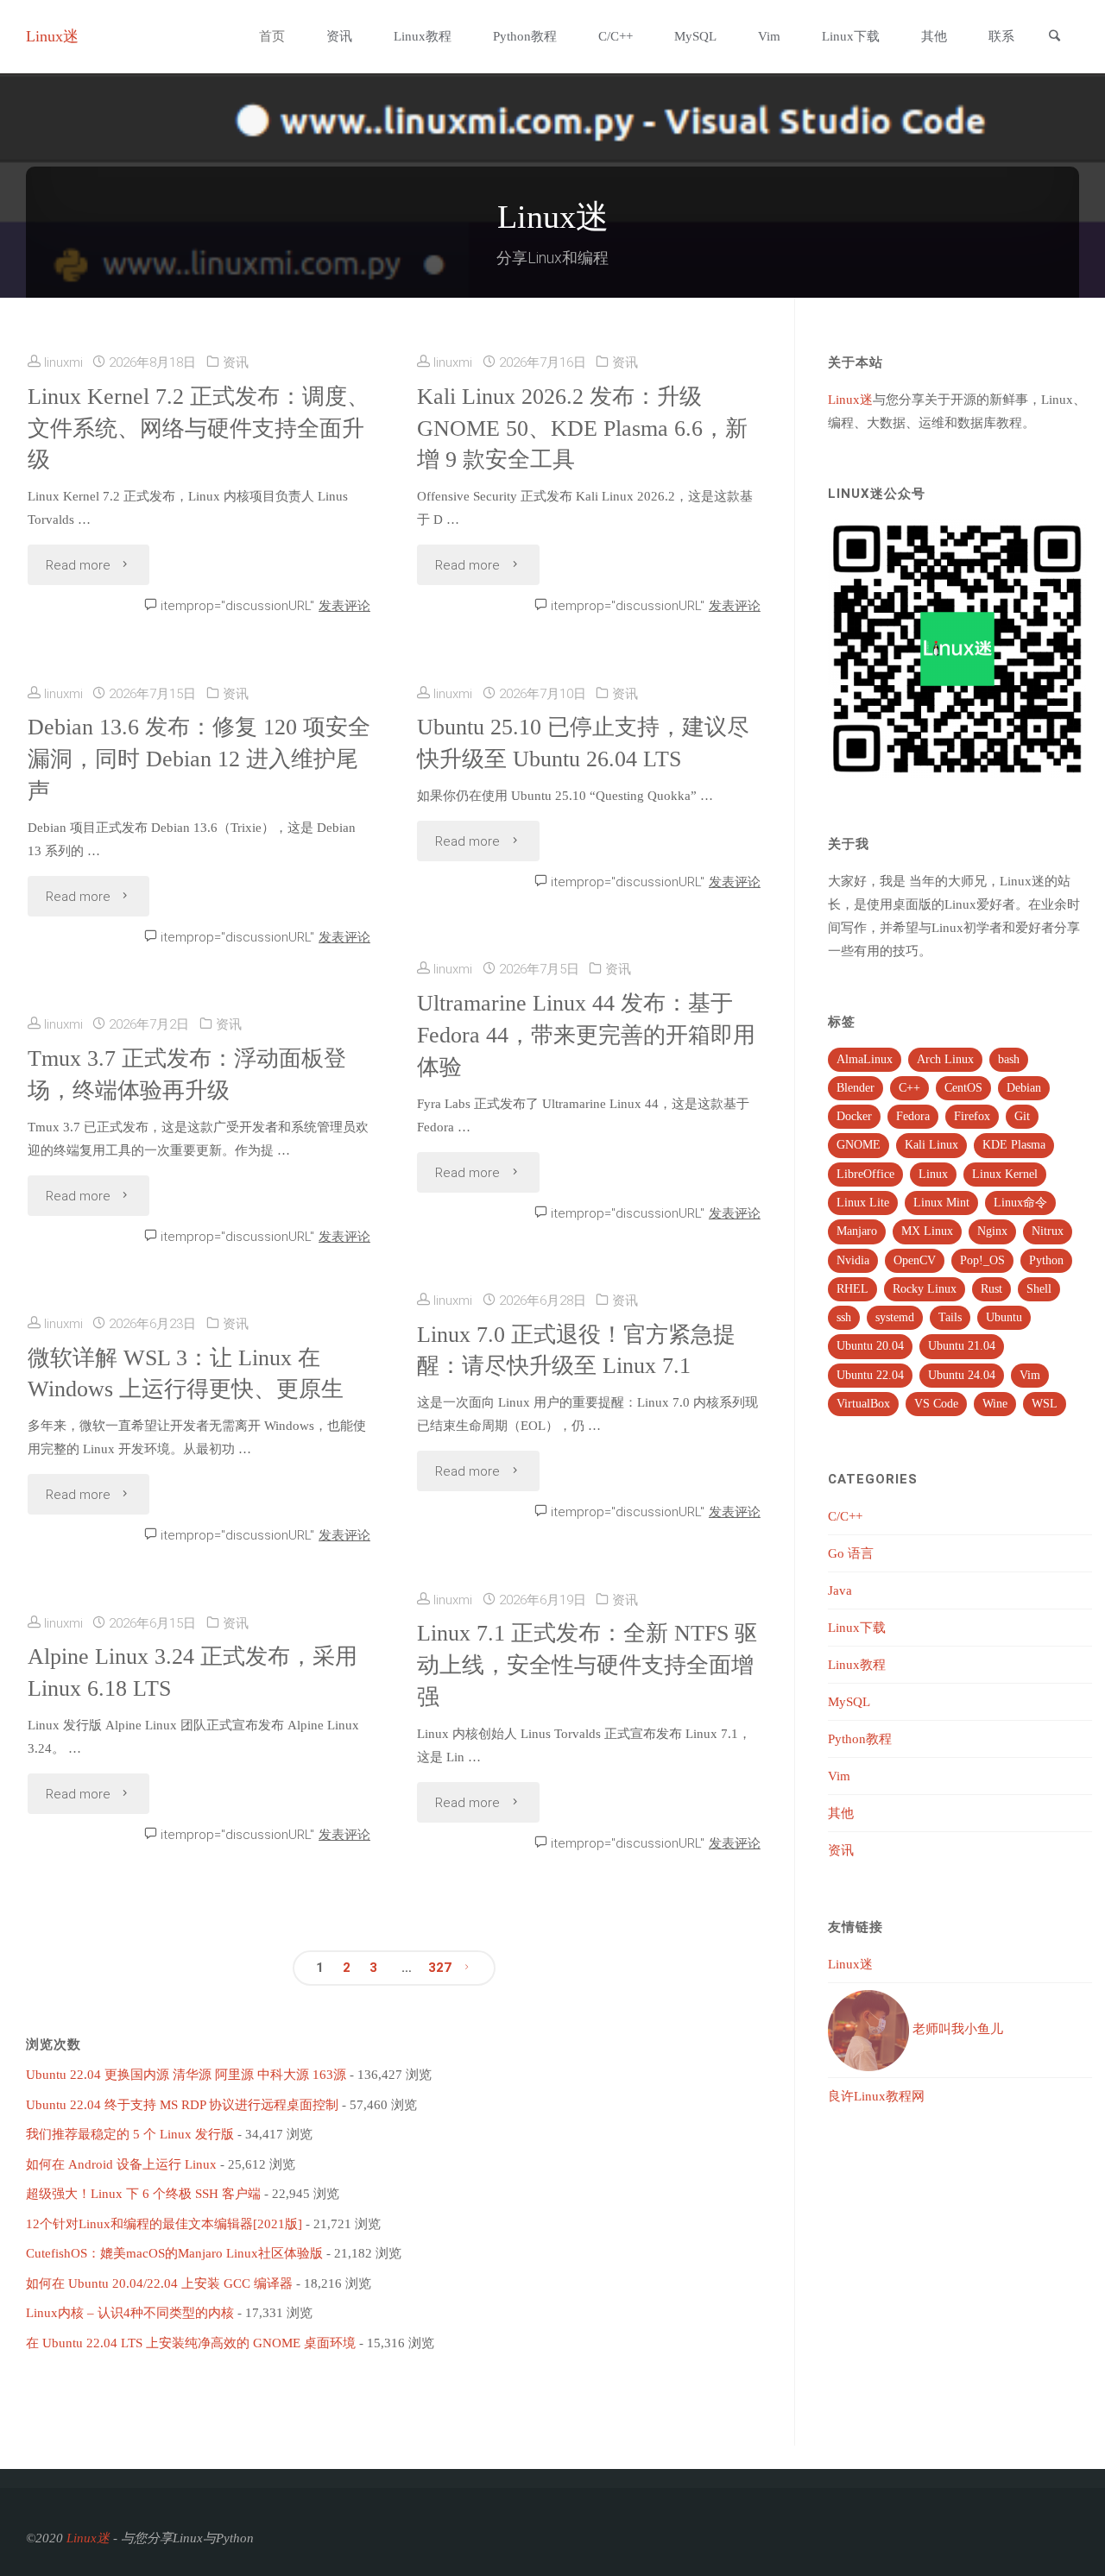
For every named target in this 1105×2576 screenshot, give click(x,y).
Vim (1030, 1375)
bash (1009, 1059)
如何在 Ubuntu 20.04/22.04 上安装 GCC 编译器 (159, 2283)
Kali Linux (931, 1145)
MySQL (849, 1702)
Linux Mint (941, 1203)
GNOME (859, 1145)
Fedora (913, 1116)
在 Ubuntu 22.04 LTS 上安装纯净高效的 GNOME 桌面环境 (191, 2343)
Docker (854, 1116)
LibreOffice (865, 1174)
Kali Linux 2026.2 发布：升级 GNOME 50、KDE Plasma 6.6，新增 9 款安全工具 (582, 428)
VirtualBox (863, 1404)
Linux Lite (863, 1203)
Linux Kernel (1005, 1174)
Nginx (992, 1231)
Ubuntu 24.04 (962, 1375)
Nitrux (1048, 1231)
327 (440, 1968)
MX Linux (927, 1231)
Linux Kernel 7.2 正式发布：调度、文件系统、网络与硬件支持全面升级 (199, 428)
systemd (895, 1317)
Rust (991, 1289)
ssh (844, 1317)
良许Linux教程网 (876, 2096)
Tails (950, 1317)
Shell (1039, 1289)
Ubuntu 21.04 (962, 1346)
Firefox (972, 1116)
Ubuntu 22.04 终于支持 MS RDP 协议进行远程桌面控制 (182, 2105)
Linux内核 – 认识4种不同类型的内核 (130, 2313)
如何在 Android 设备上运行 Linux (121, 2164)
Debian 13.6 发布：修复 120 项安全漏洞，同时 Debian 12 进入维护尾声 (199, 759)
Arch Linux (945, 1059)
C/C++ (845, 1516)
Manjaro (857, 1231)
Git (1022, 1116)
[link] (1054, 38)
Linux (933, 1174)
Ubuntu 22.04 (870, 1375)
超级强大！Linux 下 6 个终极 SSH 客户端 (143, 2194)
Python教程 (860, 1739)
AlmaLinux (865, 1059)
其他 (841, 1813)
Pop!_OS (982, 1260)
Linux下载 (857, 1628)
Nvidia (853, 1260)
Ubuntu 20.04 (870, 1346)
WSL (1045, 1404)
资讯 (236, 362)
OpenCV (915, 1260)
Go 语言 (851, 1553)
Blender (856, 1088)
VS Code (936, 1404)
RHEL (852, 1289)
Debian (1024, 1088)
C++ (909, 1088)
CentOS (963, 1088)
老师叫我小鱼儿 (956, 2029)
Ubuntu (1004, 1317)
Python (1046, 1260)
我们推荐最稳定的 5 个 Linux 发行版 (130, 2134)
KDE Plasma (1014, 1145)
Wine (995, 1404)
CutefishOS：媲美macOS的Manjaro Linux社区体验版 (174, 2253)
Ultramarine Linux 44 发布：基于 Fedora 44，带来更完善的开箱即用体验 (586, 1035)
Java (840, 1590)
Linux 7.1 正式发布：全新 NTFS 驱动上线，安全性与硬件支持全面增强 (587, 1665)
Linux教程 (857, 1665)
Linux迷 (52, 36)
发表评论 (344, 606)
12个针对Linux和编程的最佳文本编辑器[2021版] (164, 2224)
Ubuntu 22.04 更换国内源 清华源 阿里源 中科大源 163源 (186, 2075)
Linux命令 (1020, 1203)
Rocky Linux (925, 1289)
